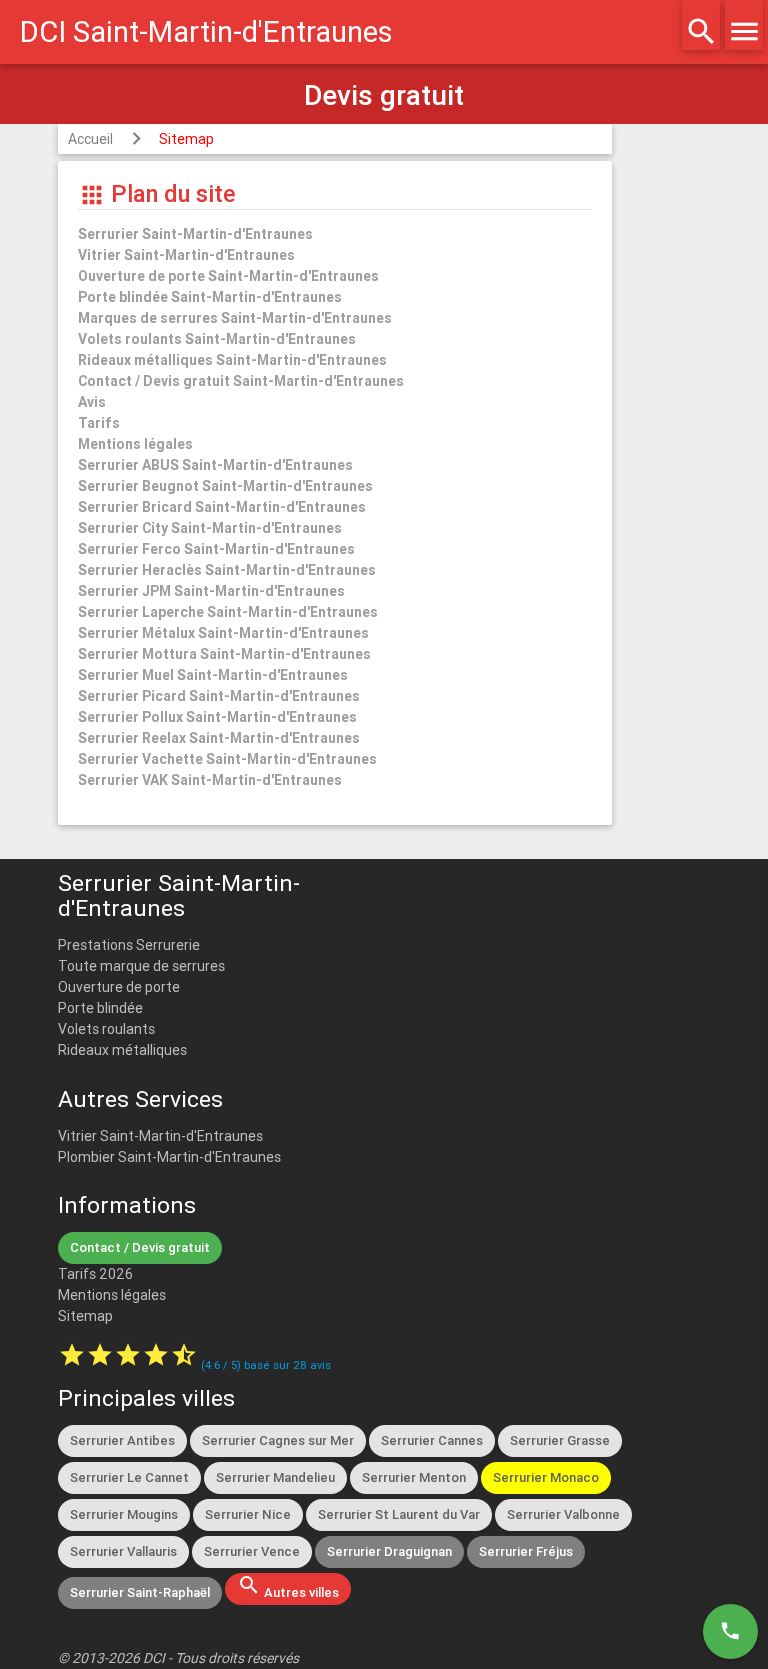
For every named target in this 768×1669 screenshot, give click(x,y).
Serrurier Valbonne (563, 1514)
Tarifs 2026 (95, 1274)
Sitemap (186, 139)
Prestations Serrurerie (129, 945)
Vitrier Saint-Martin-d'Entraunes (160, 1136)
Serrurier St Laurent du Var (399, 1514)
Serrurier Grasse (560, 1440)
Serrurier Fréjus (526, 1551)
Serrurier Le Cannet (129, 1477)
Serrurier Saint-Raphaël (140, 1592)
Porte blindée (100, 1008)
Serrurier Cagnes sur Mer (278, 1440)
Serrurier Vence (252, 1551)
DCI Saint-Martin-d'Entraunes (206, 32)
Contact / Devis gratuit (140, 1247)
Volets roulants (106, 1029)
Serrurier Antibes (122, 1440)
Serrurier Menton (414, 1477)
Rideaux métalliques (122, 1050)
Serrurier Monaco (546, 1477)
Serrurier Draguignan (389, 1551)
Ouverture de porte (119, 987)
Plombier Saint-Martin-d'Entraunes (169, 1157)
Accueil (90, 139)
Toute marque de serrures (141, 966)
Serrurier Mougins (124, 1514)
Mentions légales (112, 1295)
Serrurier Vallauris (123, 1551)
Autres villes (288, 1587)
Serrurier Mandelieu (275, 1477)
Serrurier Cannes (432, 1440)
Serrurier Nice (248, 1514)
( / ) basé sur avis (266, 1365)
